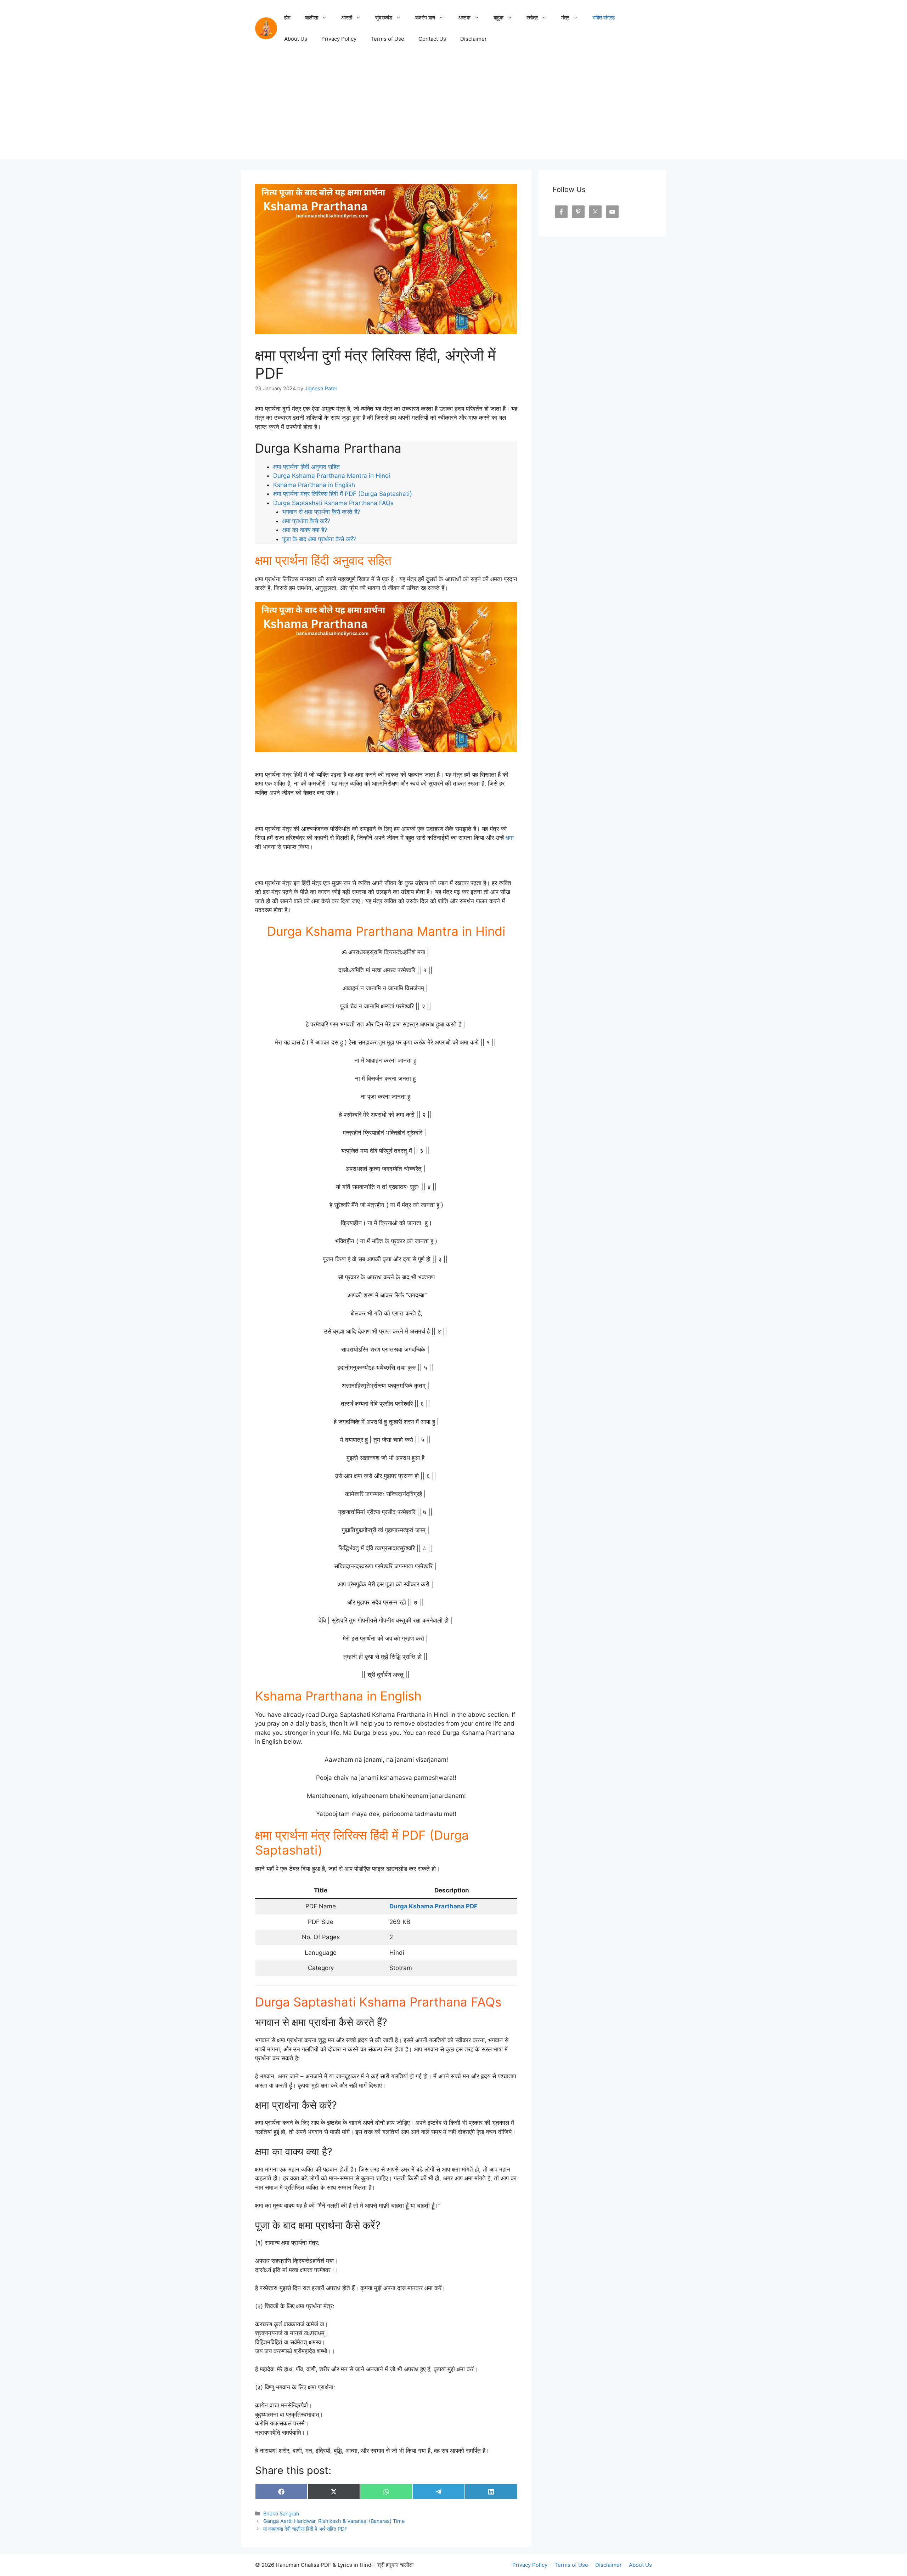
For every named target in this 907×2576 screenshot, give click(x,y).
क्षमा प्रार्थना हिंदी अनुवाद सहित (307, 467)
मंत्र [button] (565, 18)
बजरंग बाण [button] (425, 18)
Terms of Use (387, 39)
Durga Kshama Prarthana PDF (433, 1906)
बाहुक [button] (498, 18)
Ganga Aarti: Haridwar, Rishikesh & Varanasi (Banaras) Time (334, 2521)
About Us (296, 39)
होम (287, 18)
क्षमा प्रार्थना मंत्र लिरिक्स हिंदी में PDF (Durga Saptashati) (343, 494)
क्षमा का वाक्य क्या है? (305, 530)
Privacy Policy (339, 39)
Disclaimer (474, 39)
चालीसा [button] (311, 18)
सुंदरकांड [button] (384, 18)
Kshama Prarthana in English (314, 485)
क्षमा (510, 838)
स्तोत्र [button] (532, 18)
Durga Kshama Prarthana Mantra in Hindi (332, 476)
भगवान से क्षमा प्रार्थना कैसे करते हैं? (321, 512)
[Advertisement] (453, 110)
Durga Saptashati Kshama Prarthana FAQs (333, 503)
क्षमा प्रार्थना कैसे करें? (306, 521)
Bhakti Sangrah (281, 2513)
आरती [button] (347, 18)
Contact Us (432, 39)
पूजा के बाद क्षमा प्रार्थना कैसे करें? (319, 539)
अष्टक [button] (464, 18)
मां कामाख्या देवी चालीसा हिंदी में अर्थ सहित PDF (305, 2529)
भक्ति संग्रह (604, 18)
